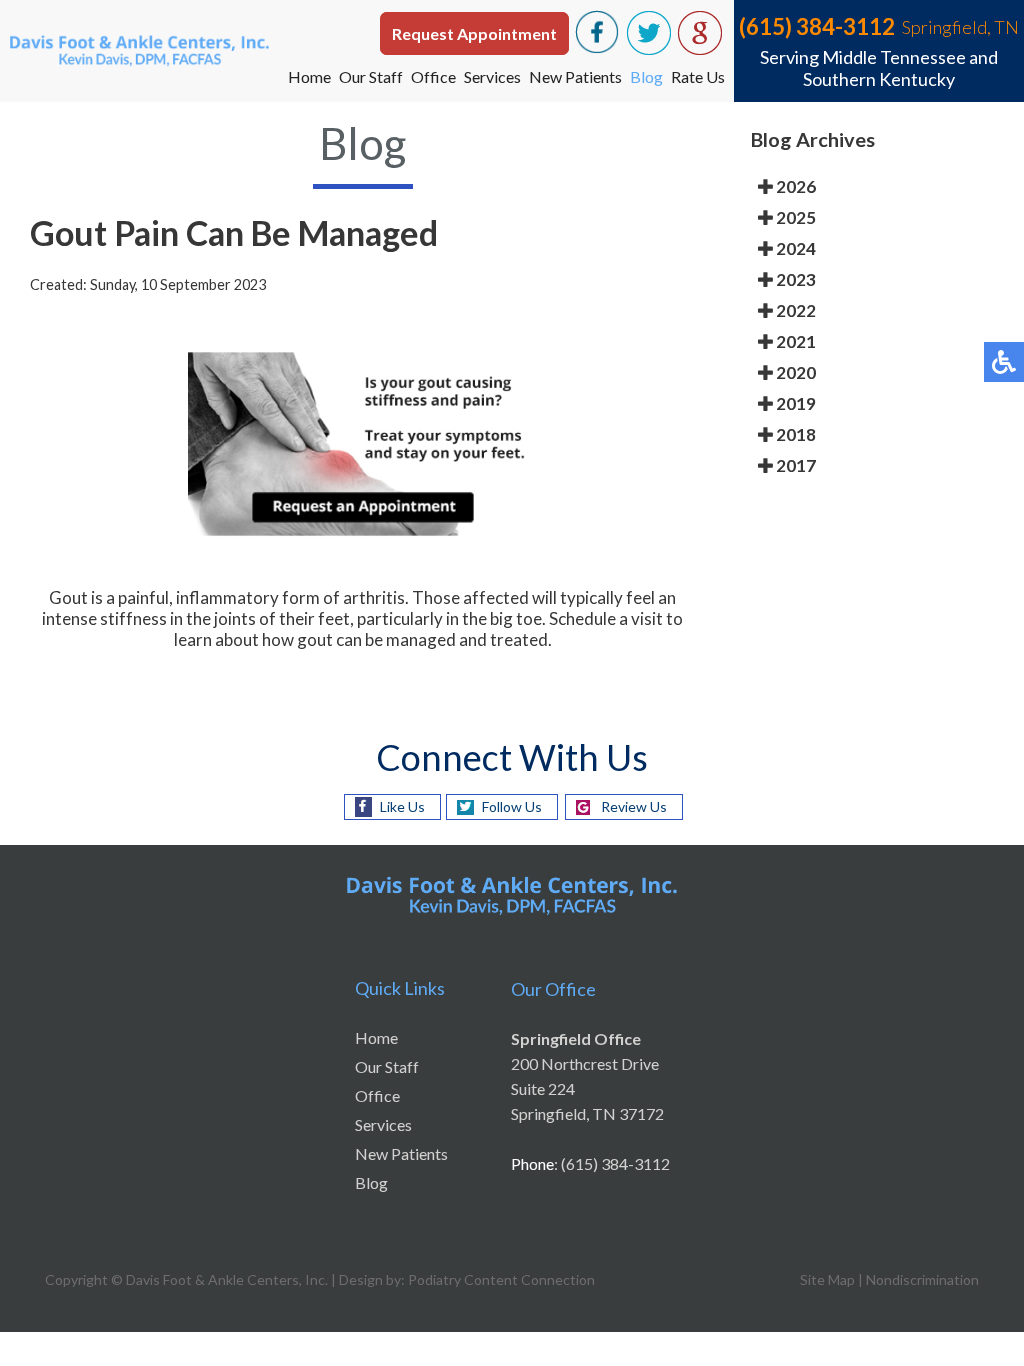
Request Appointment (474, 33)
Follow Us (512, 806)
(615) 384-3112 (817, 26)
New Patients (575, 76)
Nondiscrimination (922, 1279)
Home (309, 76)
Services (492, 76)
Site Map (827, 1279)
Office (433, 76)
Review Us (634, 806)
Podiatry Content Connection (501, 1279)
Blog (646, 76)
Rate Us (698, 76)
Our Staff (371, 76)
